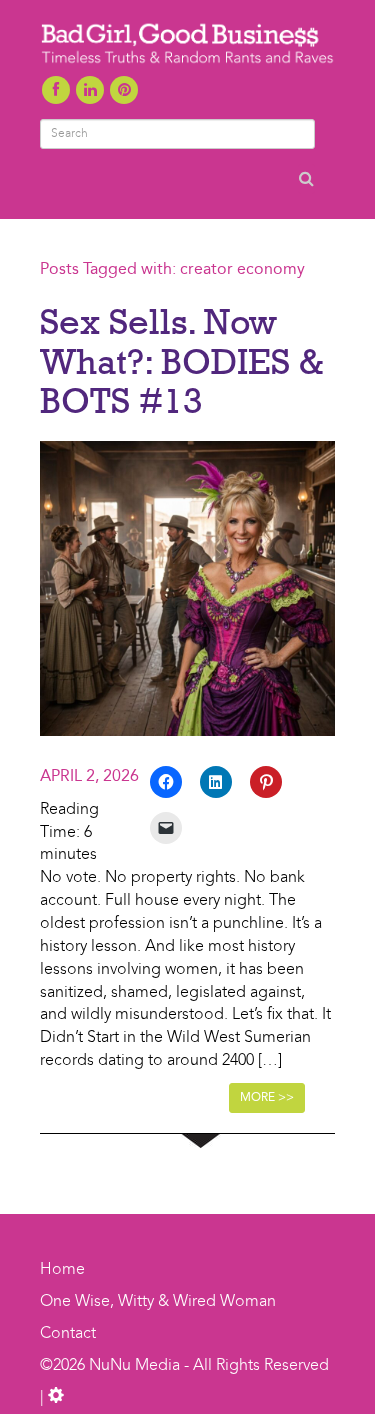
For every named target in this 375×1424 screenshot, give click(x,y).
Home (62, 1270)
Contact (68, 1334)
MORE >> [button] (267, 1098)
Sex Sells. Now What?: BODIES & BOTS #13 (181, 360)
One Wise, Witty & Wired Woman (158, 1302)
